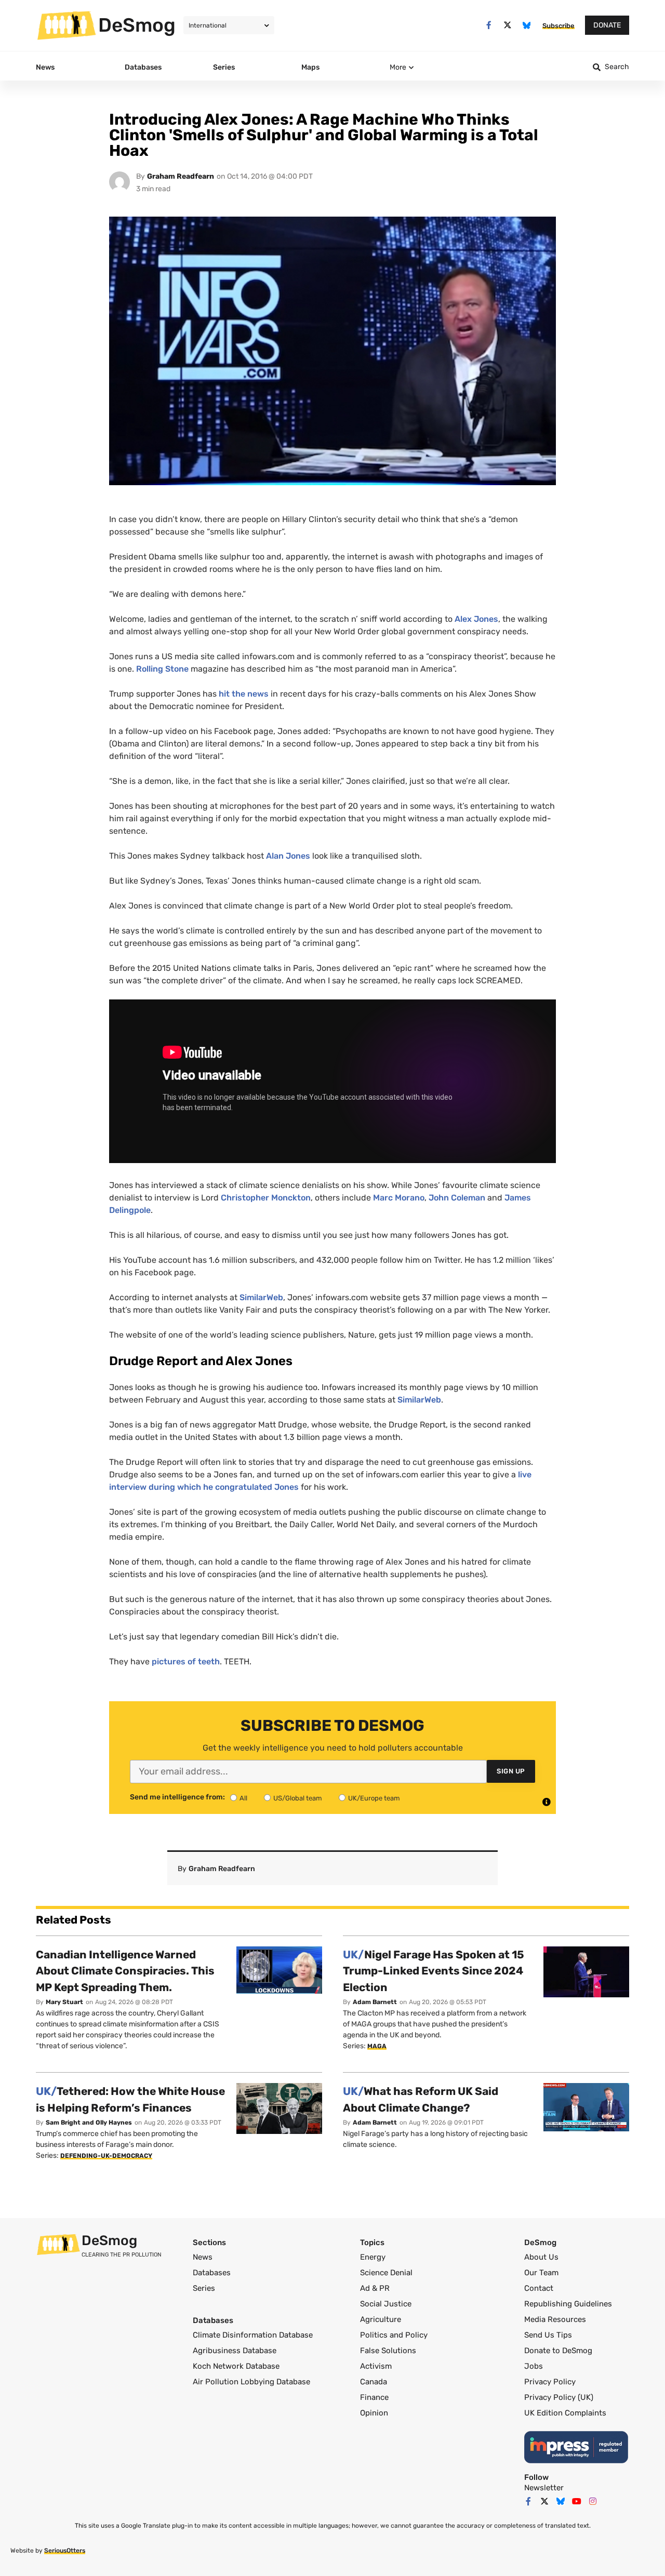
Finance (374, 2397)
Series (204, 2288)
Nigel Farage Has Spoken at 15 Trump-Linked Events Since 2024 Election (434, 1971)
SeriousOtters (65, 2551)
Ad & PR (375, 2288)
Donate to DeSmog (558, 2351)
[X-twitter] (508, 25)
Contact (539, 2288)
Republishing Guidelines (568, 2304)
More (398, 67)
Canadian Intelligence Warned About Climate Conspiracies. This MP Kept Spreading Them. (125, 1971)
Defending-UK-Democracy (106, 2156)
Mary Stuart (64, 2002)
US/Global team (298, 1798)
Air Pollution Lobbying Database (251, 2382)
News (203, 2257)
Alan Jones (288, 856)
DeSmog (137, 25)
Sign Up (511, 1771)
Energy (373, 2257)
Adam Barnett (375, 2002)
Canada (374, 2382)
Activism (376, 2366)
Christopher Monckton (266, 1198)
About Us (541, 2257)
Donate (607, 25)
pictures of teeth (186, 1661)
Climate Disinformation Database (253, 2335)
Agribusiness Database (235, 2351)
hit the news (244, 694)
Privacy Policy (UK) (559, 2397)
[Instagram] (593, 2501)
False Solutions (388, 2351)
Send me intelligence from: (177, 1797)
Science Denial (386, 2273)
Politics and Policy (394, 2335)
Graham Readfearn (181, 176)
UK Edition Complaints (565, 2413)
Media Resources (555, 2319)
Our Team (541, 2273)
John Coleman (457, 1198)
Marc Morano (399, 1198)
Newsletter (544, 2488)
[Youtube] (577, 2501)
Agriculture (381, 2319)
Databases (212, 2273)
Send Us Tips (548, 2335)
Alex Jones (476, 619)
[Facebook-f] (489, 25)
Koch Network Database (236, 2366)
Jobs (534, 2366)
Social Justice (386, 2304)
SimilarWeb (261, 1297)
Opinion (374, 2413)
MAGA (377, 2046)
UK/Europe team (374, 1798)
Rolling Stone (162, 669)
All (243, 1798)
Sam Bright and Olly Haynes (89, 2123)
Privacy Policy (550, 2382)
